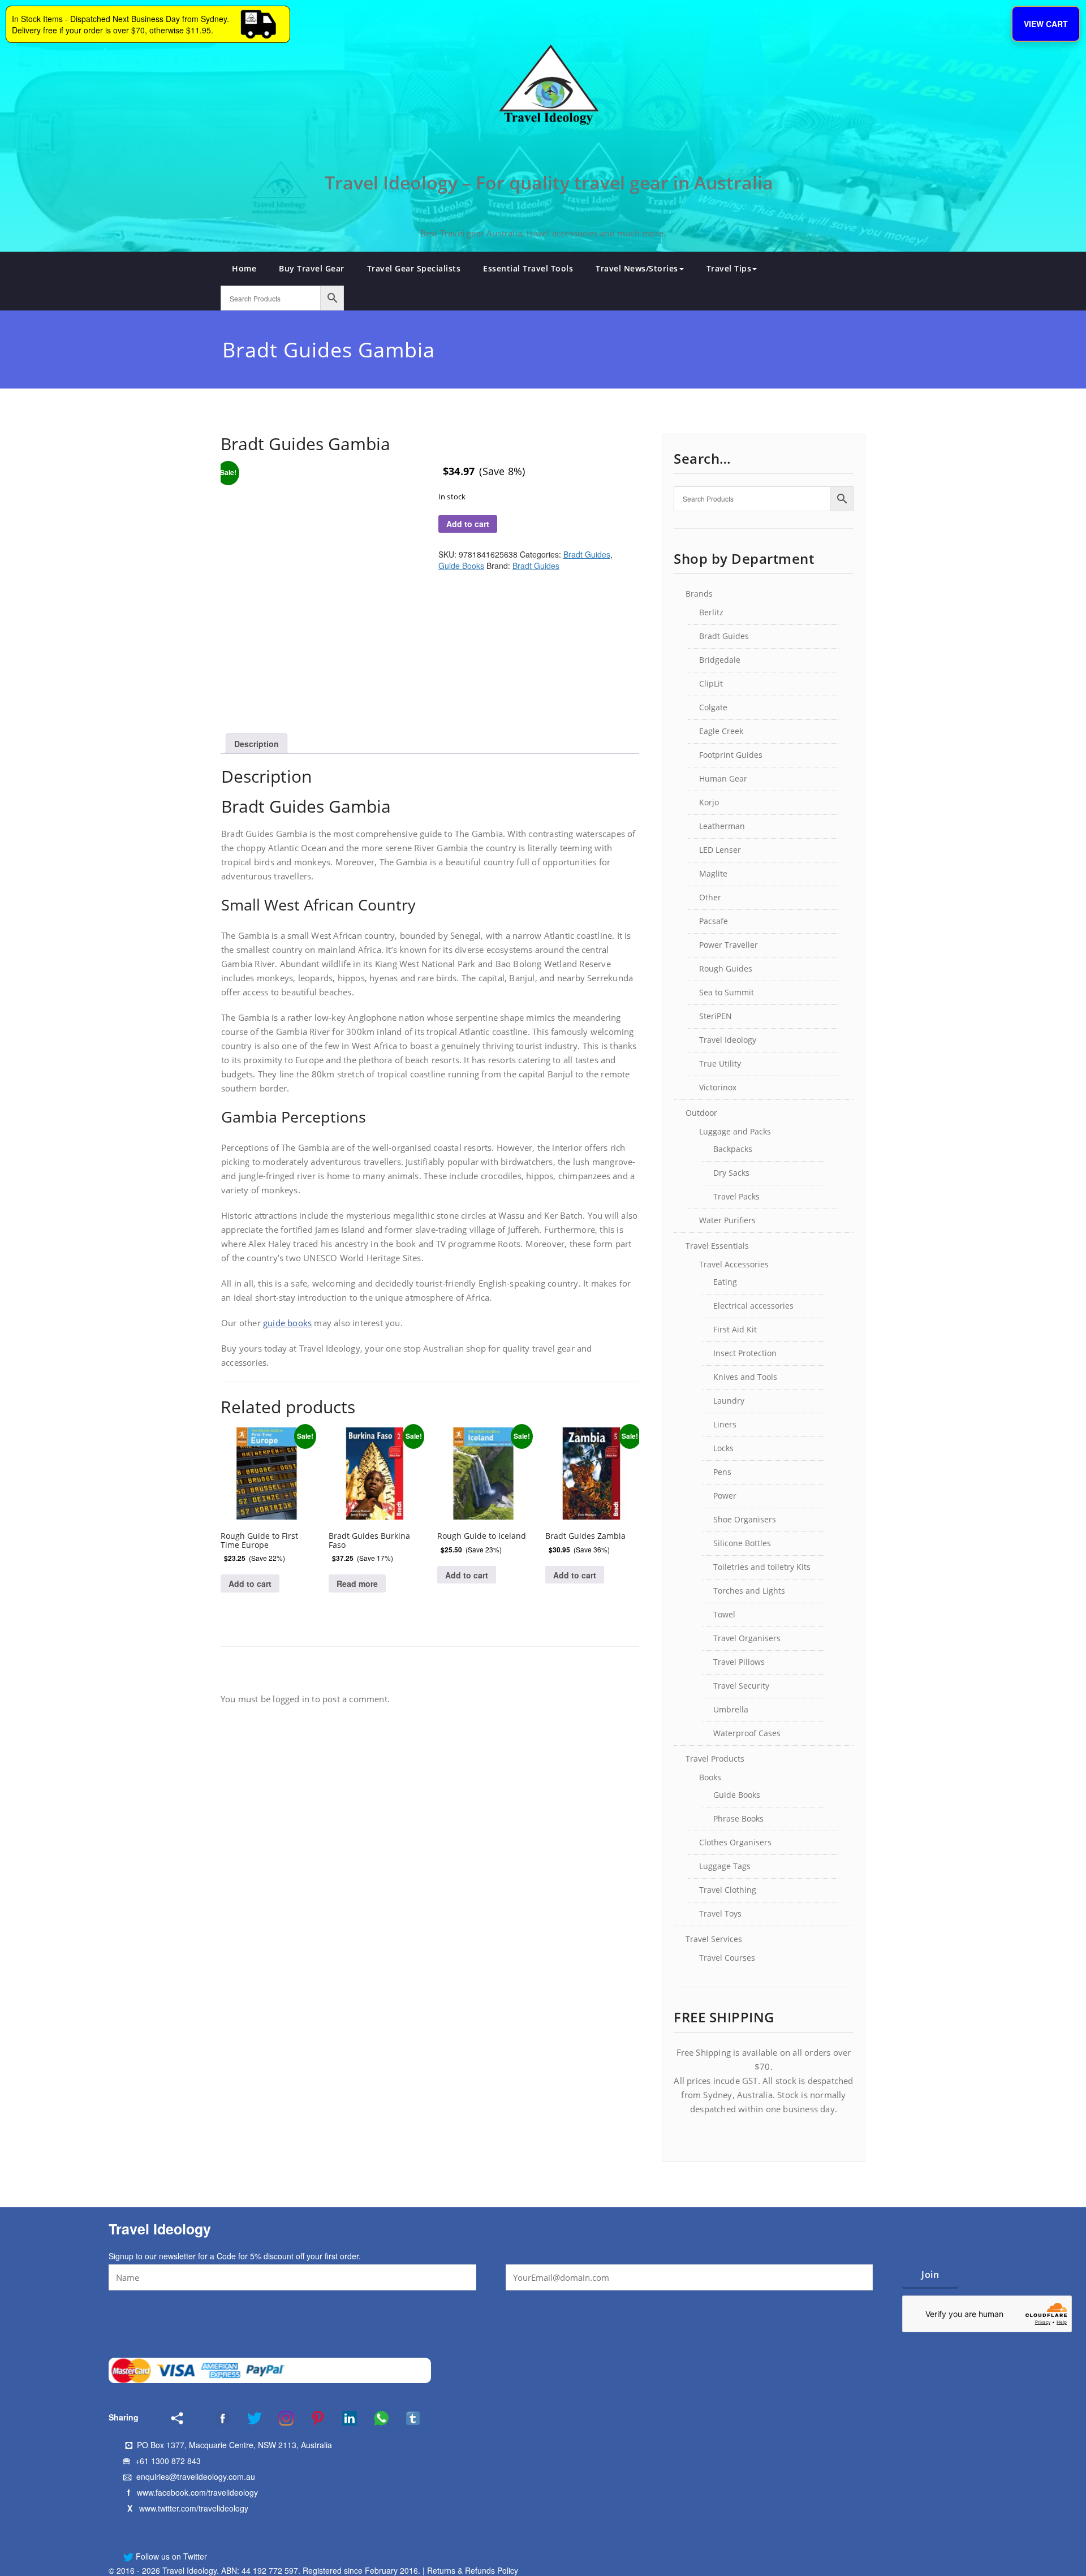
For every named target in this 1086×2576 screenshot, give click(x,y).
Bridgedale (720, 660)
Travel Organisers (747, 1638)
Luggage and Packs (735, 1131)
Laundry (729, 1401)
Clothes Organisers (735, 1842)
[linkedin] (342, 2418)
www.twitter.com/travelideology (194, 2508)
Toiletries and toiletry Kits (762, 1567)
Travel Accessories (734, 1264)
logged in (291, 1699)
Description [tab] (257, 744)
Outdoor (701, 1113)
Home (244, 268)
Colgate (713, 707)
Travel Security (741, 1686)
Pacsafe (714, 921)
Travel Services (714, 1939)
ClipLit (711, 683)
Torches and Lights (749, 1591)
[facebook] (208, 2418)
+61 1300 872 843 (168, 2461)
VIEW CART (1046, 24)
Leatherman (722, 826)
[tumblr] (406, 2418)
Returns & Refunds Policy (473, 2570)
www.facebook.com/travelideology (197, 2492)
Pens (722, 1472)
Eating (725, 1282)
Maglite (713, 873)
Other (710, 897)
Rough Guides (726, 968)
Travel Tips (729, 268)
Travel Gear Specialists (414, 268)
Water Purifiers (727, 1220)
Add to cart (468, 524)
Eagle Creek (721, 731)
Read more (357, 1583)
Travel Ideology (728, 1040)
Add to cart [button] (250, 1583)
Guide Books (461, 566)
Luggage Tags (725, 1866)
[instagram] (279, 2418)
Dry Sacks (731, 1173)
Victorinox (718, 1087)
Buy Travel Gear (312, 268)
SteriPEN (716, 1016)
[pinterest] (311, 2418)
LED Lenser (720, 850)
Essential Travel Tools (528, 268)
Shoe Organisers (745, 1519)
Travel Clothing (728, 1890)
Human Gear (723, 778)
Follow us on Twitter (170, 2556)
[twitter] (247, 2418)
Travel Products (715, 1759)
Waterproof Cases (747, 1733)
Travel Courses (727, 1958)
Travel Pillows (739, 1662)
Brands (699, 594)
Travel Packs (736, 1196)
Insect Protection (745, 1353)
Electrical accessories (753, 1306)
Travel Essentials (717, 1246)
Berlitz (711, 612)
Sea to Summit (727, 992)
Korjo (709, 802)
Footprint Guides (731, 755)
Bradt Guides (587, 554)
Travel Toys (720, 1913)
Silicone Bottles (742, 1543)
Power (725, 1496)
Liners (725, 1424)
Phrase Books (738, 1818)
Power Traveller (729, 945)
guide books (287, 1323)
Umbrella (731, 1709)
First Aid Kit (735, 1329)
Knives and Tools (745, 1377)
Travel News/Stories (637, 268)
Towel (724, 1614)
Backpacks (733, 1149)
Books (710, 1777)
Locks (723, 1448)
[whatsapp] (374, 2418)
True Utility (720, 1063)
